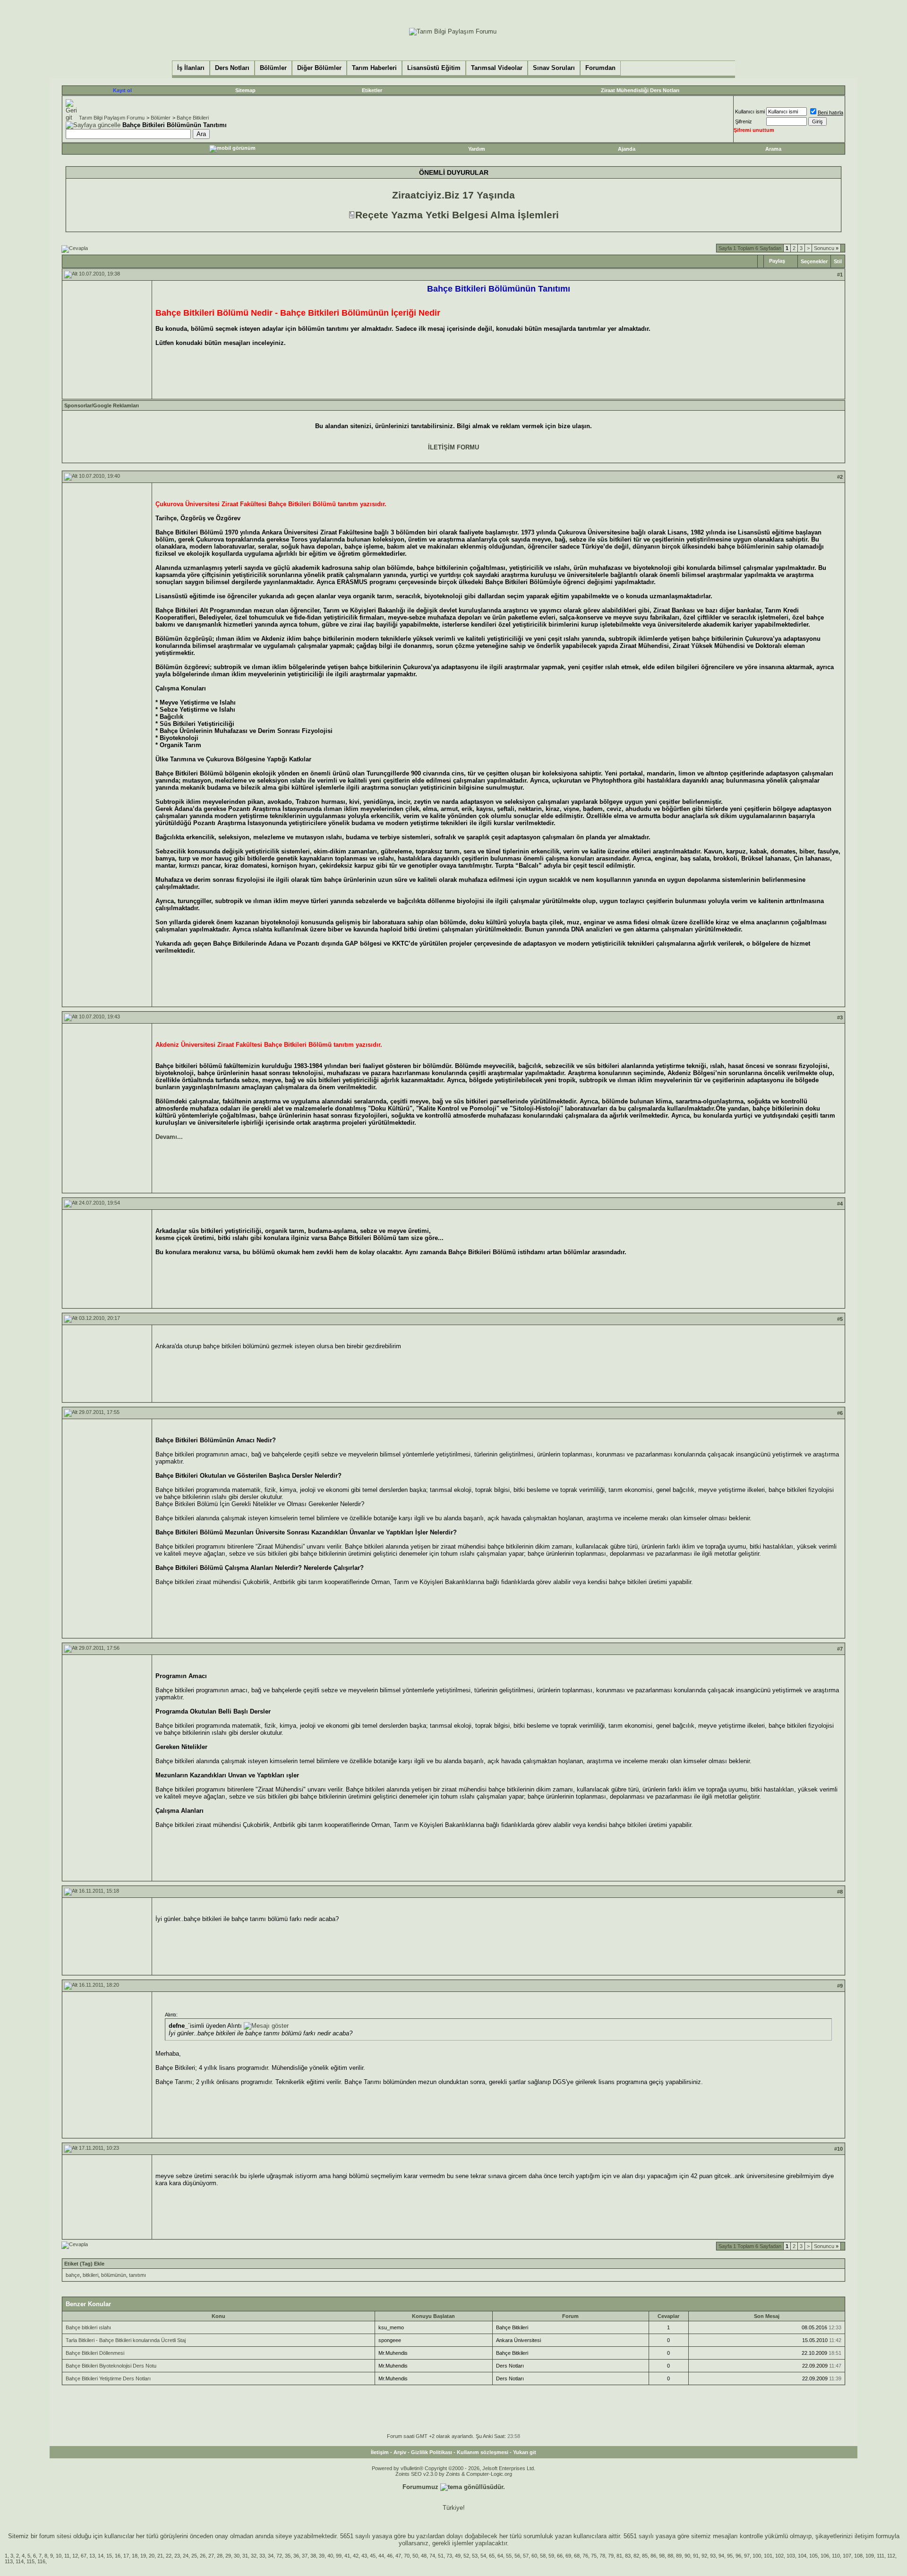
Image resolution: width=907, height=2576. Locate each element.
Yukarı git (525, 2452)
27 (211, 2556)
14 (101, 2556)
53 (475, 2556)
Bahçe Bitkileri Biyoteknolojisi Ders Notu (111, 2366)
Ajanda (627, 149)
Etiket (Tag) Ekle (84, 2264)
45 (373, 2556)
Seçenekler (814, 261)
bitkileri (90, 2275)
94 (721, 2556)
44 (381, 2556)
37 (305, 2556)
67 (84, 2556)
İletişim (380, 2452)
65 (492, 2556)
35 (288, 2556)
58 (543, 2556)
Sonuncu (826, 248)
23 (177, 2556)
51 (441, 2556)
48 (424, 2556)
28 (220, 2556)
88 (670, 2556)
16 (118, 2556)
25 (194, 2556)
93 (713, 2556)
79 (611, 2556)
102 (779, 2556)
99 (339, 2556)
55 (509, 2556)
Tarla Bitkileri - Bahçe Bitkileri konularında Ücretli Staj (126, 2340)
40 (330, 2556)
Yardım (477, 149)
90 (687, 2556)
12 (75, 2556)
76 (585, 2556)
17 (126, 2556)
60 (534, 2556)
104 (802, 2556)
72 (279, 2556)
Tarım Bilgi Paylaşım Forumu (112, 118)
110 (836, 2556)
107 (847, 2556)
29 (228, 2556)
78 (602, 2556)
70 (407, 2556)
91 (696, 2556)
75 (594, 2556)
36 (296, 2556)
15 (109, 2556)
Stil (838, 261)
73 (449, 2556)
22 (169, 2556)
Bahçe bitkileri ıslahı (88, 2327)
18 (135, 2556)
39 (322, 2556)
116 (41, 2561)
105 (813, 2556)
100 (757, 2556)
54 (483, 2556)
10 (59, 2556)
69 (568, 2556)
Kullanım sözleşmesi (483, 2452)
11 (67, 2556)
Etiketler (372, 90)
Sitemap (245, 90)
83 (628, 2556)
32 (254, 2556)
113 (9, 2561)
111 (881, 2556)
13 (92, 2556)
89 (679, 2556)
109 (870, 2556)
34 (271, 2556)
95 (730, 2556)
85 (645, 2556)
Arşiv (400, 2452)
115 (30, 2561)
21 (160, 2556)
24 (186, 2556)
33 (262, 2556)
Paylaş (777, 261)
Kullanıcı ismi (750, 112)
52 (466, 2556)
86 (653, 2556)
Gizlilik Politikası (432, 2452)
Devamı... (169, 1137)
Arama (773, 149)
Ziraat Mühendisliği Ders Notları (640, 90)
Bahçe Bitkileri (193, 118)
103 (791, 2556)
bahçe (73, 2275)
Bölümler (161, 118)
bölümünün (114, 2275)
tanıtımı (137, 2275)
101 (768, 2556)
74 (432, 2556)
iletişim (864, 2536)
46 (390, 2556)
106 (825, 2556)
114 (20, 2561)
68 (577, 2556)
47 (398, 2556)
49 (458, 2556)
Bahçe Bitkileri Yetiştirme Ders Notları (108, 2378)
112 (891, 2556)
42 (356, 2556)
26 (203, 2556)
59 (551, 2556)
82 (636, 2556)
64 (500, 2556)
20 (152, 2556)
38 (313, 2556)
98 (662, 2556)
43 (364, 2556)
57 (526, 2556)
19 (143, 2556)
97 (747, 2556)
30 (237, 2556)
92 (704, 2556)
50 (415, 2556)
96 (738, 2556)
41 (347, 2556)
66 (560, 2556)
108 (858, 2556)
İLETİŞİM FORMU (453, 447)
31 (245, 2556)
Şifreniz (744, 121)
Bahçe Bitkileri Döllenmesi (95, 2353)
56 (517, 2556)
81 (619, 2556)
